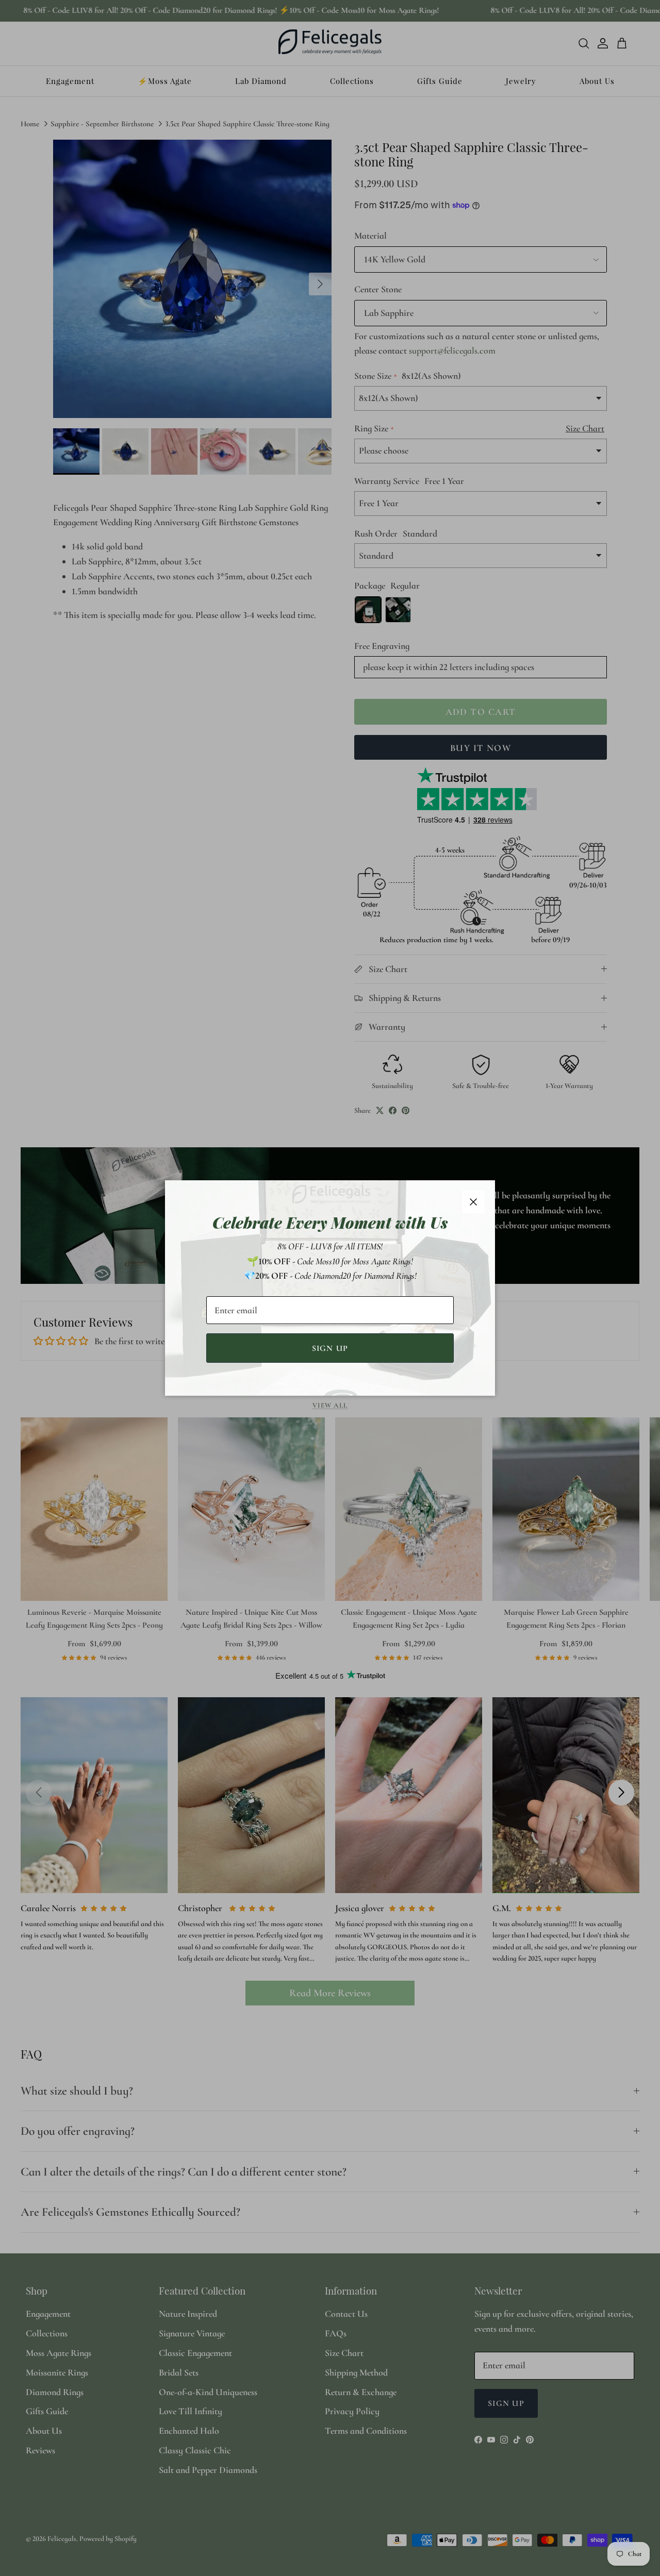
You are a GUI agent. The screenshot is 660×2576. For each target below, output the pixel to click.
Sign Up (330, 1348)
